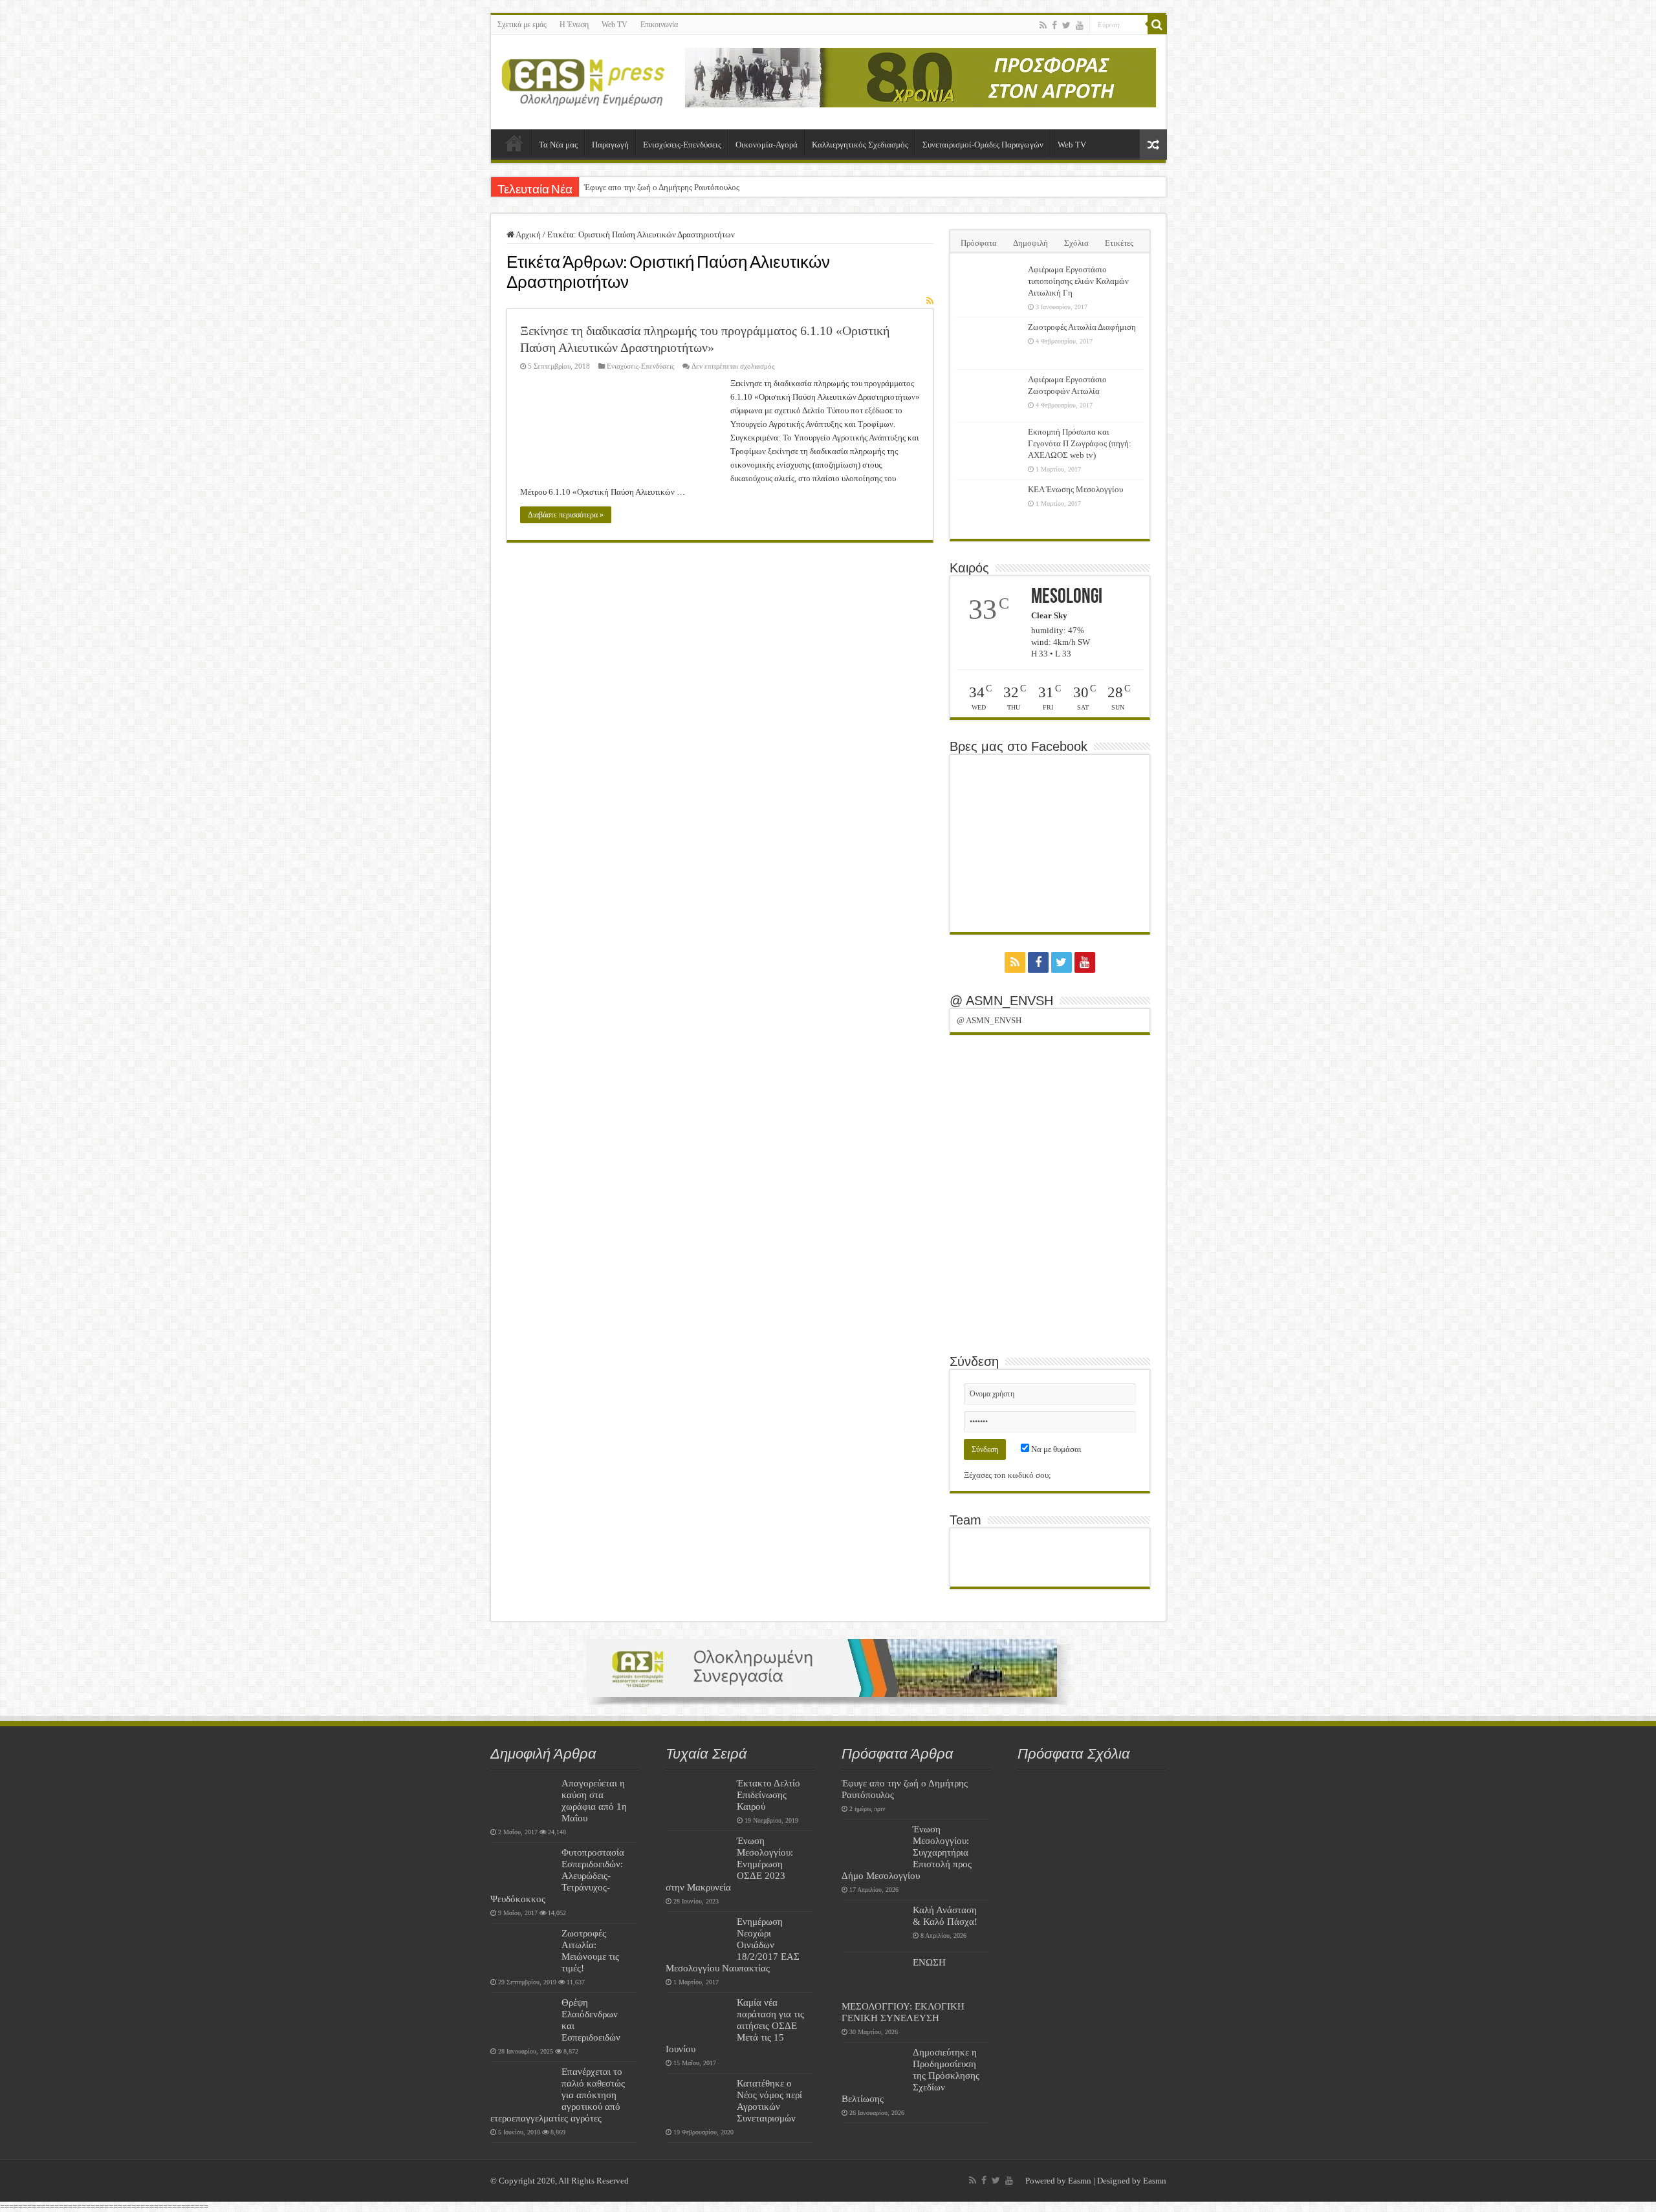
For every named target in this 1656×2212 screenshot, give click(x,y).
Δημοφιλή (1030, 243)
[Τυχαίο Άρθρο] (1153, 145)
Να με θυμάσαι (1055, 1449)
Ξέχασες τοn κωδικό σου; (1008, 1475)
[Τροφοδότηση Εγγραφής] (930, 301)
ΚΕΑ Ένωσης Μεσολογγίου (1075, 489)
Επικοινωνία (659, 25)
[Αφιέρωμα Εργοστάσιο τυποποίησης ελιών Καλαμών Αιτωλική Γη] (989, 286)
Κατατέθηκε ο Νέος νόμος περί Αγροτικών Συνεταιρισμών (769, 2100)
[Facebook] (1054, 25)
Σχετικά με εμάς (522, 25)
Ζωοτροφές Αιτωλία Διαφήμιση (1082, 327)
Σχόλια (1076, 243)
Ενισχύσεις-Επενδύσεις (682, 145)
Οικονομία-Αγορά (767, 145)
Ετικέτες (1119, 243)
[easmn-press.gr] (583, 80)
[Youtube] (1080, 25)
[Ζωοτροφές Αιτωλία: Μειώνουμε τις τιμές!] (523, 1949)
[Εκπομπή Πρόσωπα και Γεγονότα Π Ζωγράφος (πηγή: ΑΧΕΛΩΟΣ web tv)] (989, 448)
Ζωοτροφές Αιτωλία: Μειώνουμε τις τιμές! (590, 1950)
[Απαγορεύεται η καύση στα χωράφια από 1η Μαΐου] (523, 1799)
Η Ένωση (574, 25)
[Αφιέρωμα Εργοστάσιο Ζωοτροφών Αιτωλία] (989, 396)
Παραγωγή (610, 145)
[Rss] (1043, 25)
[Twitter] (1066, 25)
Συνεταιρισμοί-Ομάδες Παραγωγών (983, 145)
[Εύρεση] (1157, 25)
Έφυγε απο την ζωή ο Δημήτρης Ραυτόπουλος (662, 187)
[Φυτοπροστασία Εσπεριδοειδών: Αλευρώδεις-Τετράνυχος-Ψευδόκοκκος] (523, 1869)
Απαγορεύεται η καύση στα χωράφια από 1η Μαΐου (594, 1800)
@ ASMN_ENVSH (1001, 1001)
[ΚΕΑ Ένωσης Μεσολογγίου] (989, 506)
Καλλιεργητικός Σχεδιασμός (860, 145)
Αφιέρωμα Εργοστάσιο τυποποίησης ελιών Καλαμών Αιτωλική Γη (1078, 281)
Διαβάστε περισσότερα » (566, 515)
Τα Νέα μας (558, 145)
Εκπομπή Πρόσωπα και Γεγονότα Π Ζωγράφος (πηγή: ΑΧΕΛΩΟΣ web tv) (1080, 443)
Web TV (615, 25)
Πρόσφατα (979, 243)
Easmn (1080, 2181)
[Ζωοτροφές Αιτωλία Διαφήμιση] (989, 343)
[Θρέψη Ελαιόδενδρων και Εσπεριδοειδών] (523, 2019)
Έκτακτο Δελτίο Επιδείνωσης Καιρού (768, 1795)
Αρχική (514, 143)
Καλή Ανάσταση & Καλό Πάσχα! (945, 1915)
